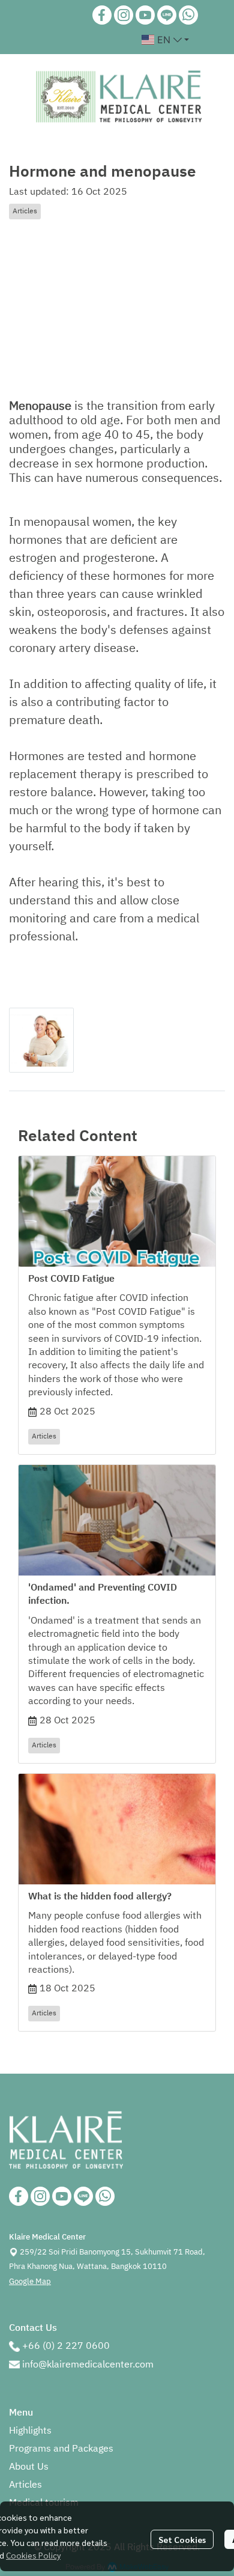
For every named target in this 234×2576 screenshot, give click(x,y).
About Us (29, 2467)
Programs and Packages (61, 2449)
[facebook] (102, 15)
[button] (165, 40)
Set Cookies (182, 2539)
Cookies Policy (33, 2555)
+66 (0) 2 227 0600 (66, 2346)
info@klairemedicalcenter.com (88, 2365)
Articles (25, 2485)
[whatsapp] (188, 15)
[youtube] (145, 15)
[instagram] (124, 15)
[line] (167, 15)
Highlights (30, 2431)
